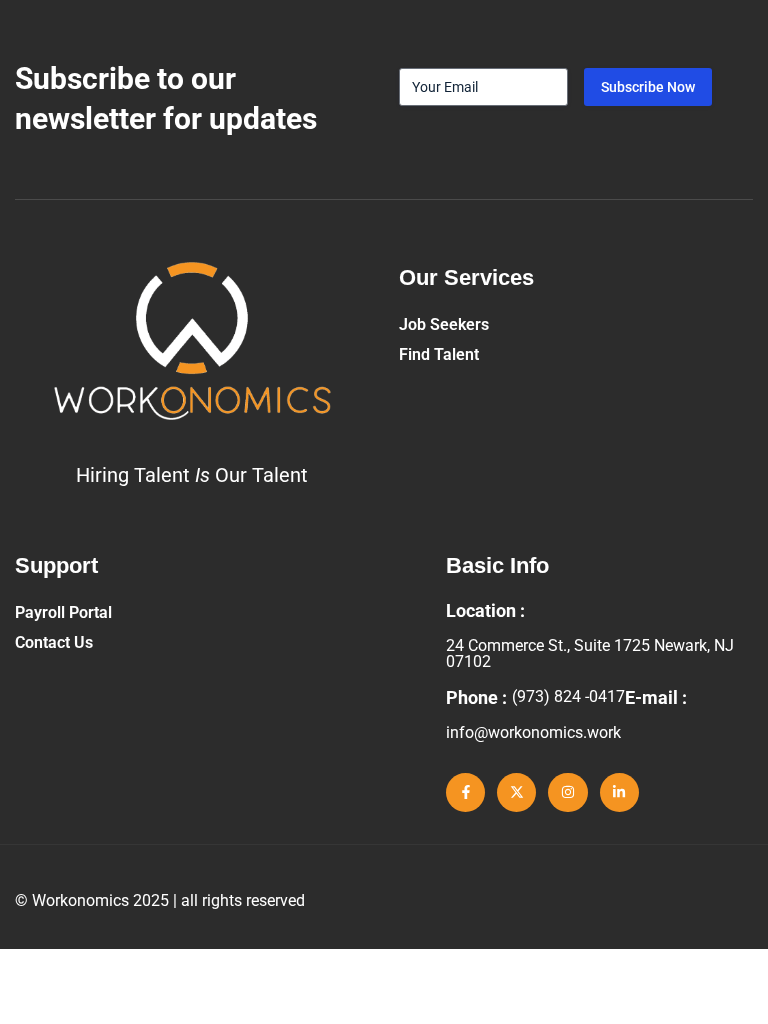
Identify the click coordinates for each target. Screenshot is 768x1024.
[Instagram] (567, 792)
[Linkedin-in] (619, 792)
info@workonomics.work (533, 732)
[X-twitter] (516, 792)
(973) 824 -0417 (568, 696)
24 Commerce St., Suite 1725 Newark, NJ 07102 (590, 653)
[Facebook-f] (465, 792)
